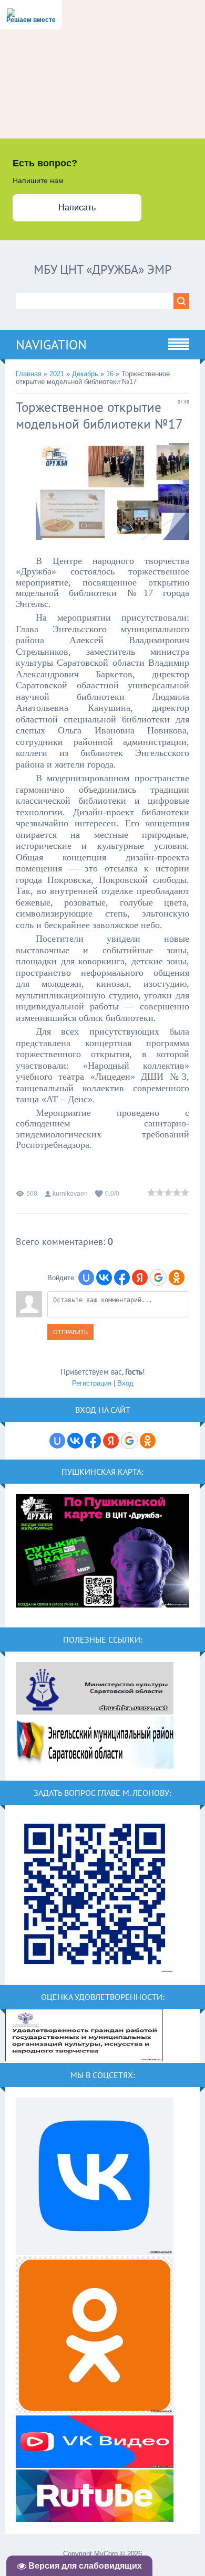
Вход (125, 1383)
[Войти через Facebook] (122, 1278)
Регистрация (92, 1383)
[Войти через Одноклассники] (177, 1278)
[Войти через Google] (158, 1278)
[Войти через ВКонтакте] (104, 1278)
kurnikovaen (70, 1194)
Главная (29, 374)
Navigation (51, 345)
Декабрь (85, 374)
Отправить (70, 1332)
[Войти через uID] (86, 1278)
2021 (57, 374)
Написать (77, 207)
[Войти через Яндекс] (140, 1278)
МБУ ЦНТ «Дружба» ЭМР (102, 269)
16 (110, 374)
